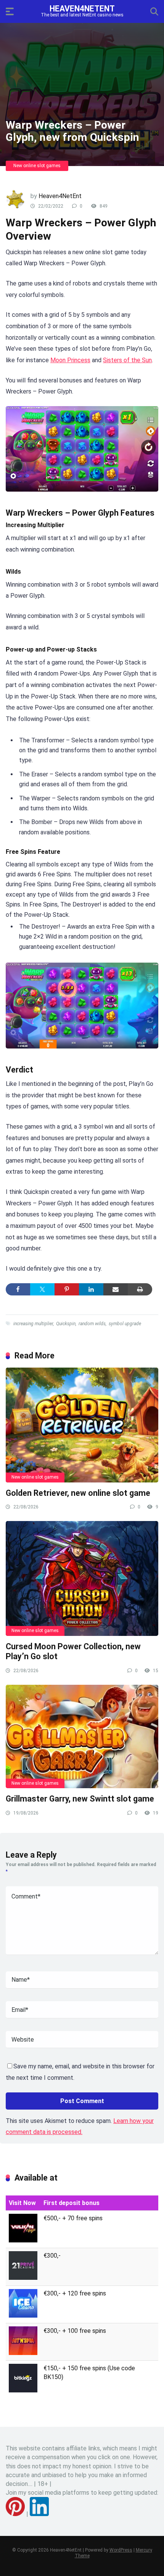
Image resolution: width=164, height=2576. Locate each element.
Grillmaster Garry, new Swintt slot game (80, 1799)
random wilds (92, 1324)
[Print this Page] (140, 1289)
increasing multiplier (33, 1324)
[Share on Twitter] (42, 1289)
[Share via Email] (116, 1289)
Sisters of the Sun (127, 360)
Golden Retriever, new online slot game (78, 1493)
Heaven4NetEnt (82, 8)
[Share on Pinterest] (67, 1289)
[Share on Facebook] (18, 1289)
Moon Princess (70, 360)
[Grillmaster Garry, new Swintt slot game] (82, 1736)
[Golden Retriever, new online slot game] (82, 1425)
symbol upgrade (125, 1324)
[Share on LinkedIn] (91, 1289)
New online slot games (37, 166)
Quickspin (66, 1324)
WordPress (121, 2550)
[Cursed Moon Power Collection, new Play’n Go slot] (82, 1578)
